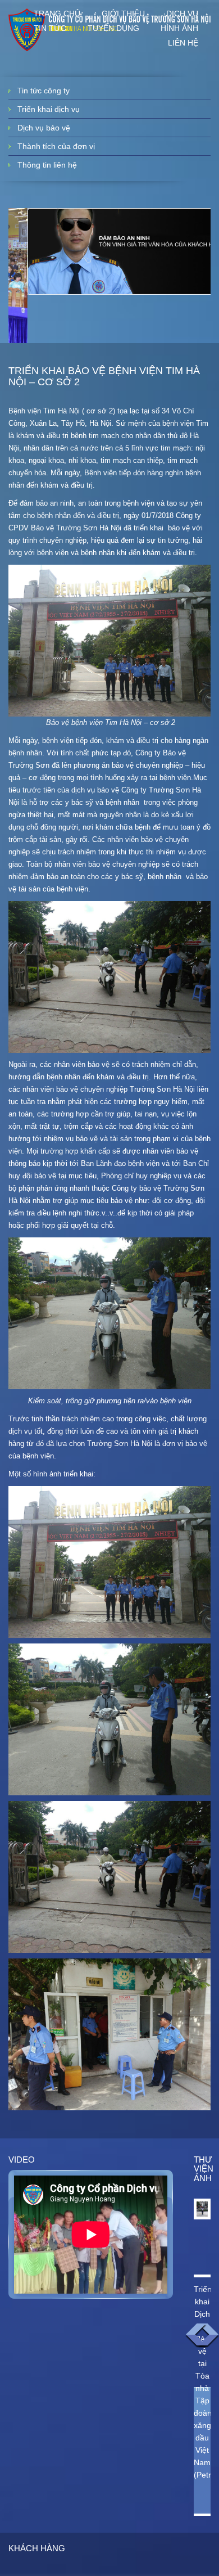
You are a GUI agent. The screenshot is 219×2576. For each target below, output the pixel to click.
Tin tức (50, 28)
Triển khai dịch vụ (49, 109)
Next (208, 2336)
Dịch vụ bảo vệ (44, 128)
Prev (196, 2336)
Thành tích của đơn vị (56, 146)
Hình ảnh (179, 28)
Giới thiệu (123, 13)
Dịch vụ (182, 13)
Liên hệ (183, 43)
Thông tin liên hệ (47, 165)
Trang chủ (57, 13)
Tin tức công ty (44, 91)
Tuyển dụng (113, 28)
